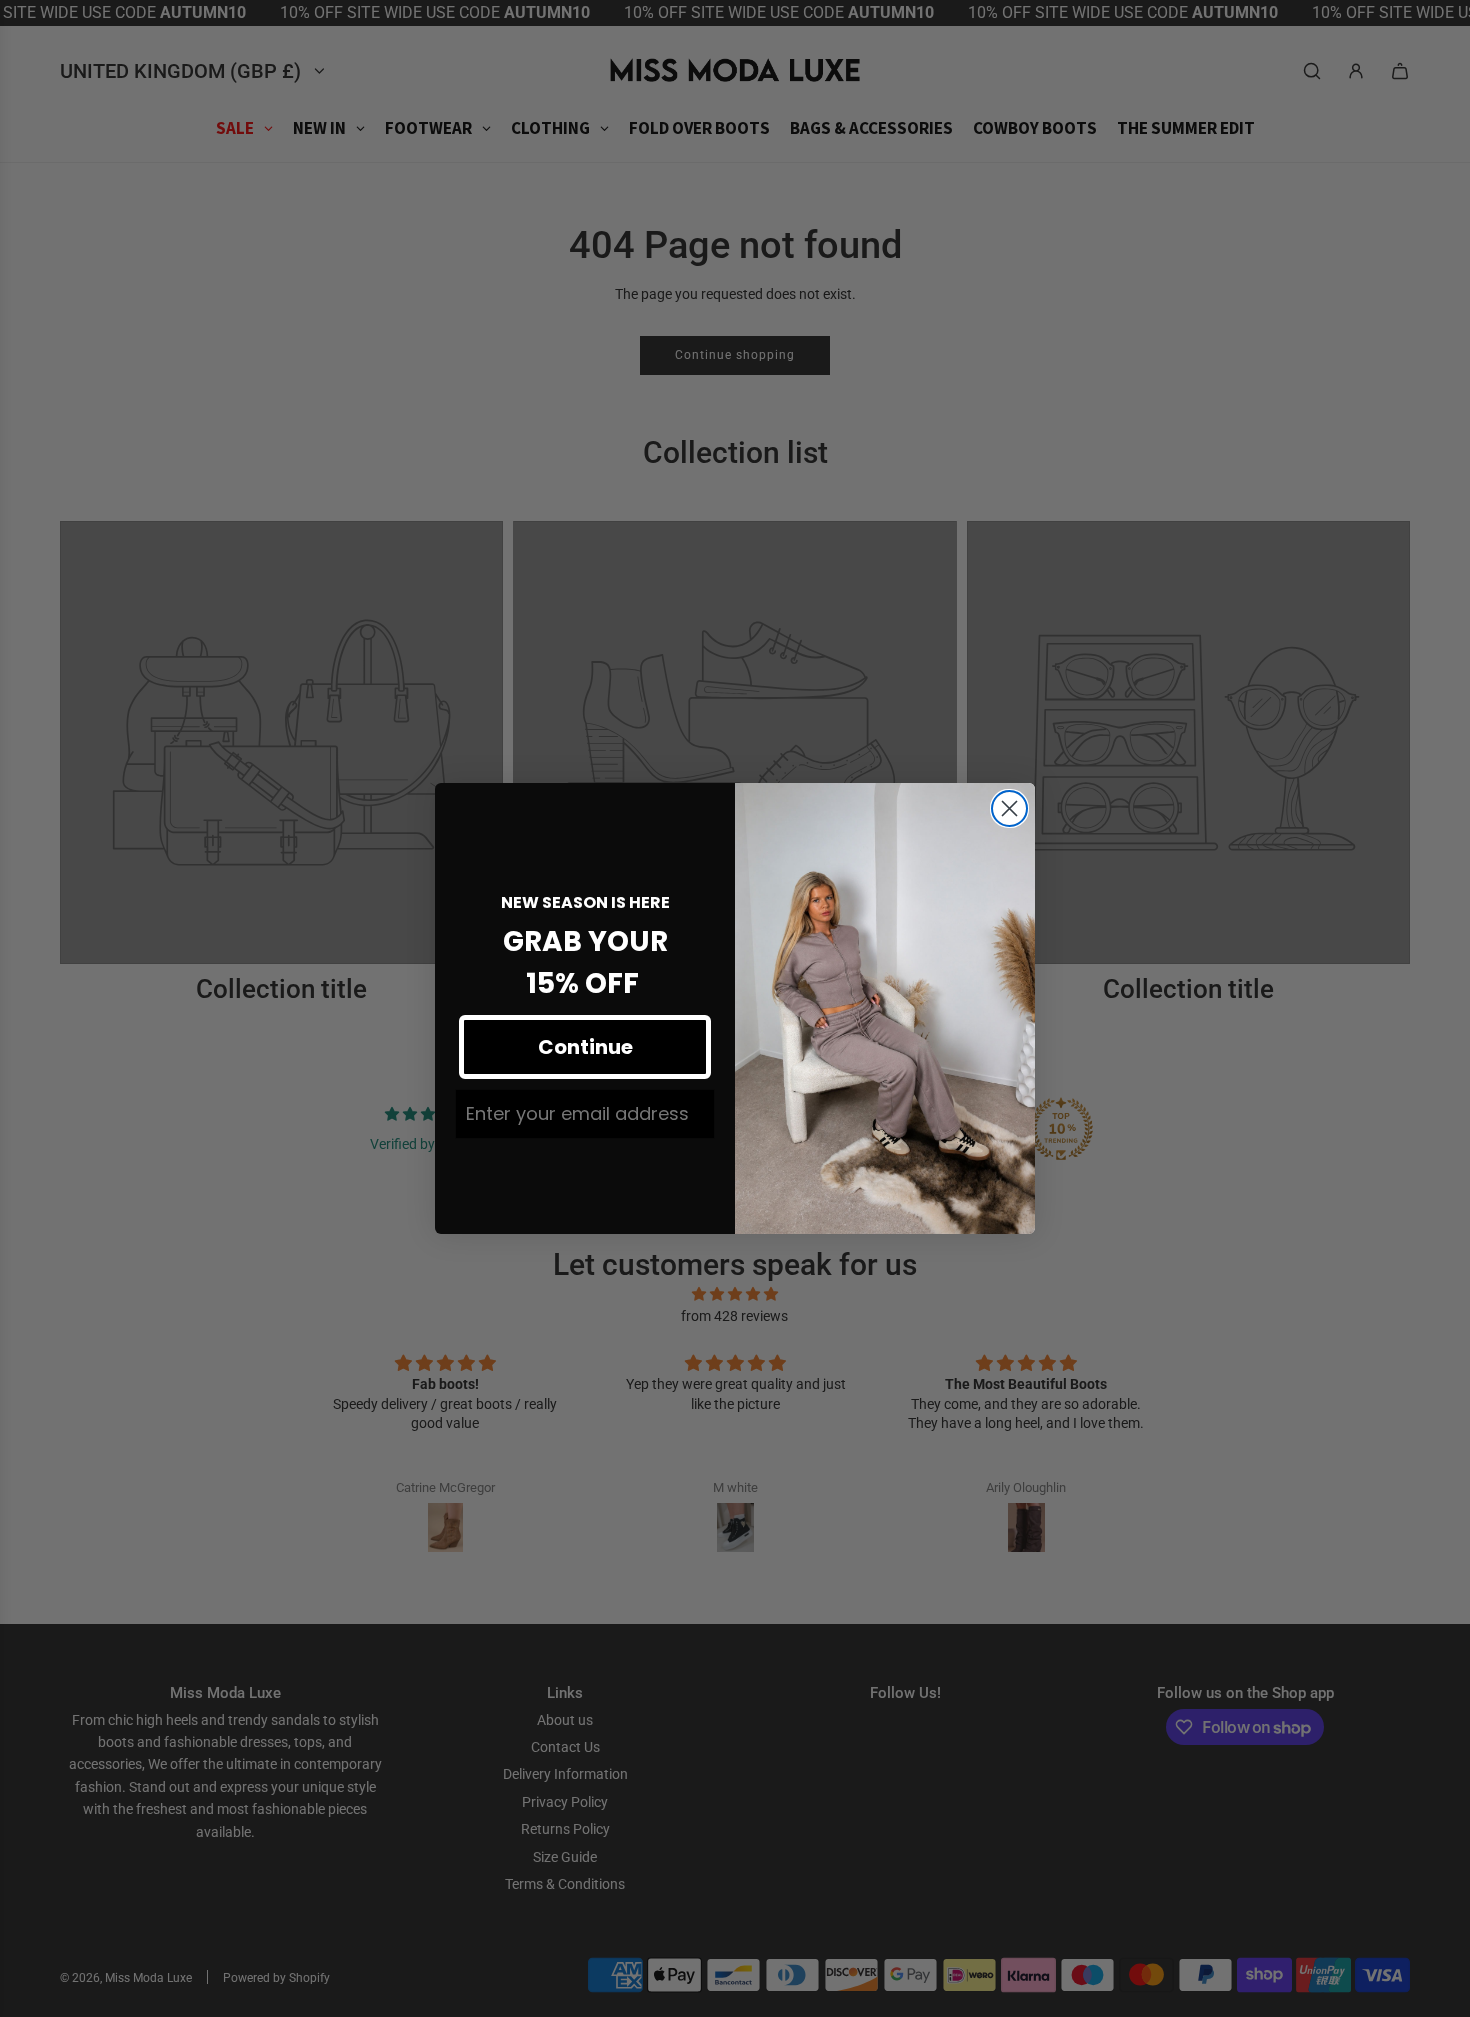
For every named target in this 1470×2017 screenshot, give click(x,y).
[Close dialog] (1009, 808)
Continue (585, 1047)
